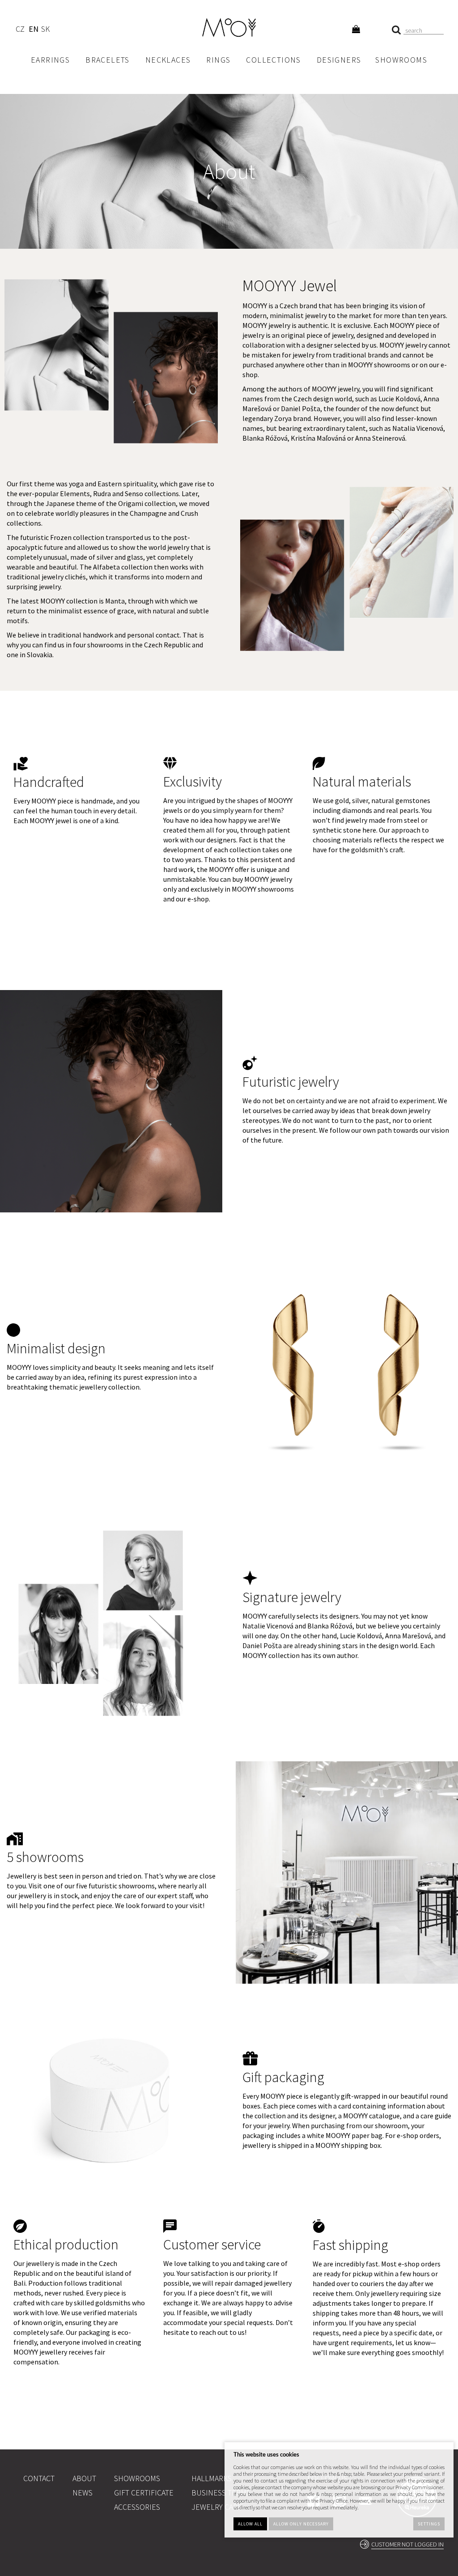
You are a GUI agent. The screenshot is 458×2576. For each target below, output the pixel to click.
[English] (33, 30)
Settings (429, 2524)
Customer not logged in (407, 2544)
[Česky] (20, 30)
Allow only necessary (301, 2524)
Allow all (250, 2524)
